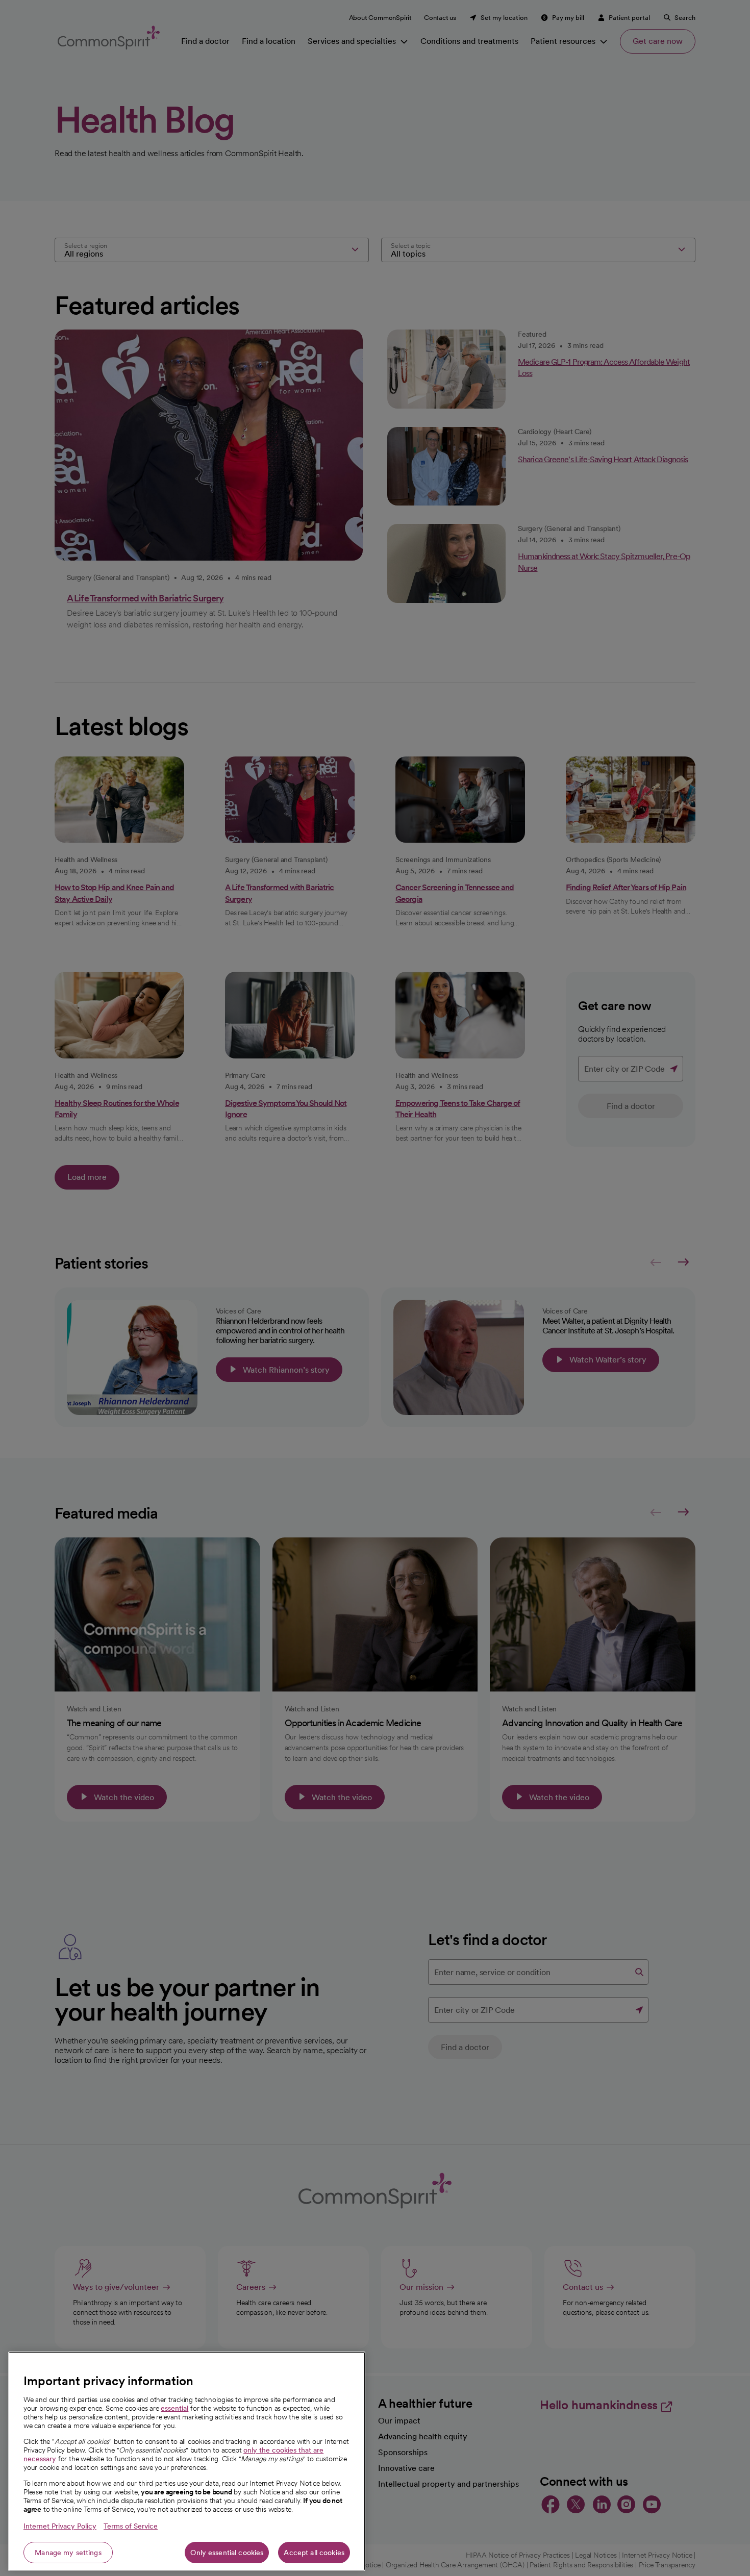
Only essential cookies (227, 2553)
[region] (187, 2461)
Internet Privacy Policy (60, 2526)
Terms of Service (131, 2526)
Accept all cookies (314, 2553)
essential (174, 2408)
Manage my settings (68, 2553)
